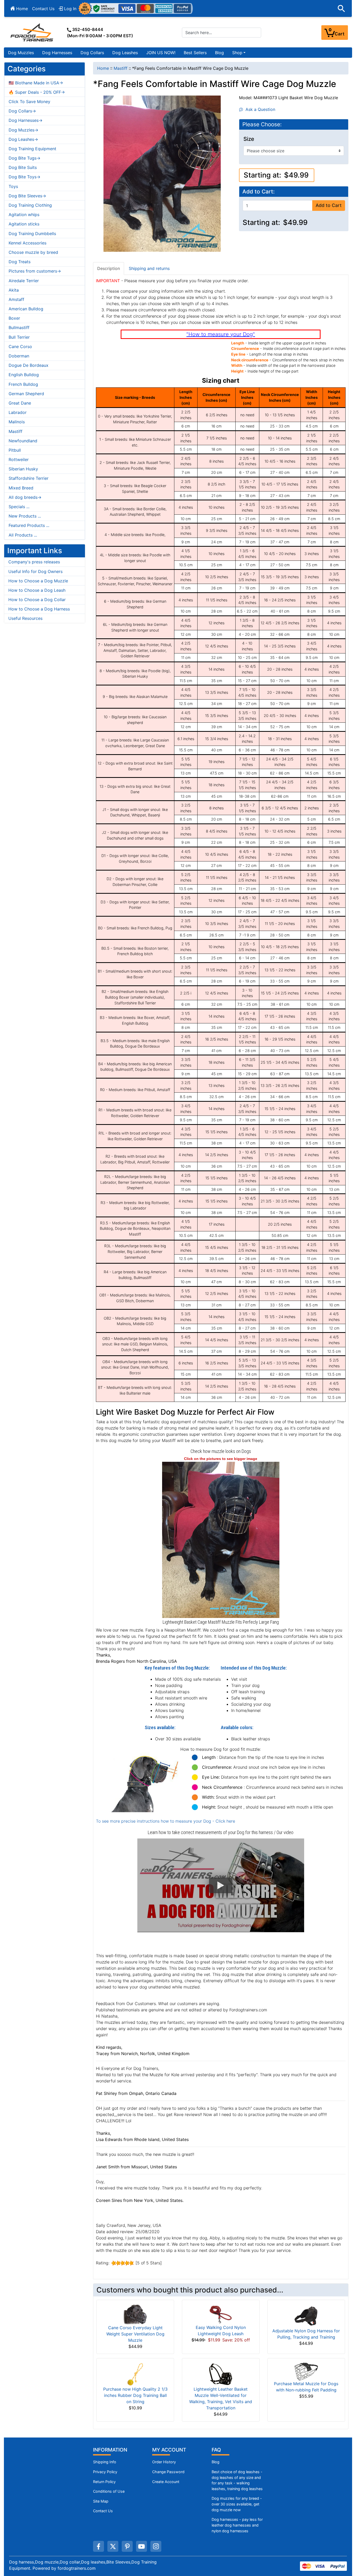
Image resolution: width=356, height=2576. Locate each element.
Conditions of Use (109, 2491)
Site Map (101, 2501)
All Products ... (23, 535)
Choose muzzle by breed (33, 252)
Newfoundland (23, 441)
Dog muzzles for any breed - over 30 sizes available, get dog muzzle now (237, 2504)
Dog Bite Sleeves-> (27, 196)
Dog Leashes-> (23, 139)
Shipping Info (105, 2462)
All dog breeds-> (25, 497)
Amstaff (16, 299)
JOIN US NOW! (161, 53)
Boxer (14, 318)
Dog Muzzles (21, 53)
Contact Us (43, 9)
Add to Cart (329, 205)
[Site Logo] (32, 32)
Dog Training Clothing (30, 205)
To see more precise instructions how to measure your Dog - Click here (165, 1821)
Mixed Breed (21, 488)
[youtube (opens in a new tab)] (142, 2546)
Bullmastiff (19, 327)
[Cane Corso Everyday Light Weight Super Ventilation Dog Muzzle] (135, 2314)
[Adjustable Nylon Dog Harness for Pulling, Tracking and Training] (306, 2315)
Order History (164, 2462)
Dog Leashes (125, 53)
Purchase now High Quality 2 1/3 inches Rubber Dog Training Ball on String (135, 2395)
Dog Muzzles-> (23, 130)
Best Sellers (195, 53)
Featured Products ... (29, 525)
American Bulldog (26, 309)
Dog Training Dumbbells (32, 234)
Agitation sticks (24, 224)
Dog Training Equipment (32, 149)
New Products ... (25, 516)
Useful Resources (25, 618)
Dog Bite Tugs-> (24, 158)
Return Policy (104, 2482)
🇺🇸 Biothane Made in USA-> (36, 83)
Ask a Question (259, 109)
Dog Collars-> (22, 111)
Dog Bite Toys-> (24, 177)
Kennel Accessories (27, 243)
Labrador (18, 412)
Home (21, 9)
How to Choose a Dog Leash (37, 590)
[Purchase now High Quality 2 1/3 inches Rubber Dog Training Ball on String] (135, 2374)
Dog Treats (20, 262)
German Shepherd (26, 394)
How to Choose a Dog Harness (39, 609)
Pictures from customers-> (35, 271)
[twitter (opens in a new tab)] (113, 2546)
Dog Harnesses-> (26, 120)
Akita (14, 290)
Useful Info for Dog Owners (35, 571)
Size (249, 139)
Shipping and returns (149, 268)
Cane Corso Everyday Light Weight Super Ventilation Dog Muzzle (135, 2334)
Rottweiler (19, 459)
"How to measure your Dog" (221, 334)
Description (109, 268)
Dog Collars (92, 53)
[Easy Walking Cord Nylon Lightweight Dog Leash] (221, 2314)
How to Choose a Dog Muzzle (38, 581)
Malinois (17, 422)
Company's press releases (34, 562)
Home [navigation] (103, 68)
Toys (13, 186)
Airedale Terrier (24, 281)
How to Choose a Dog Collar (37, 600)
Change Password (168, 2472)
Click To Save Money (29, 102)
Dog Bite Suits (23, 167)
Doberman (19, 356)
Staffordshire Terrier (29, 478)
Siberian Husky (23, 469)
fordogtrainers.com (77, 2568)
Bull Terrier (19, 337)
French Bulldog (23, 384)
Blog (219, 53)
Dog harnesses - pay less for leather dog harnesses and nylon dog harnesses (237, 2525)
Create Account (166, 2482)
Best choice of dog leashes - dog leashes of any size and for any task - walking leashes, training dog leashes (237, 2480)
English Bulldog (24, 375)
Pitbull (15, 450)
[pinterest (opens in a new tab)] (127, 2546)
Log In (70, 9)
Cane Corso (20, 347)
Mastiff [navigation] (121, 68)
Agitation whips (24, 215)
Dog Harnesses (57, 53)
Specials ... (19, 507)
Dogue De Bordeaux (29, 365)
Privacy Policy (105, 2472)
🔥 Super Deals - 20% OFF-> (37, 92)
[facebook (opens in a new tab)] (99, 2546)
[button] (341, 9)
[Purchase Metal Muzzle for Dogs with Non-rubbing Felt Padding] (306, 2371)
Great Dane (20, 403)
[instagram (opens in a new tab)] (156, 2546)
